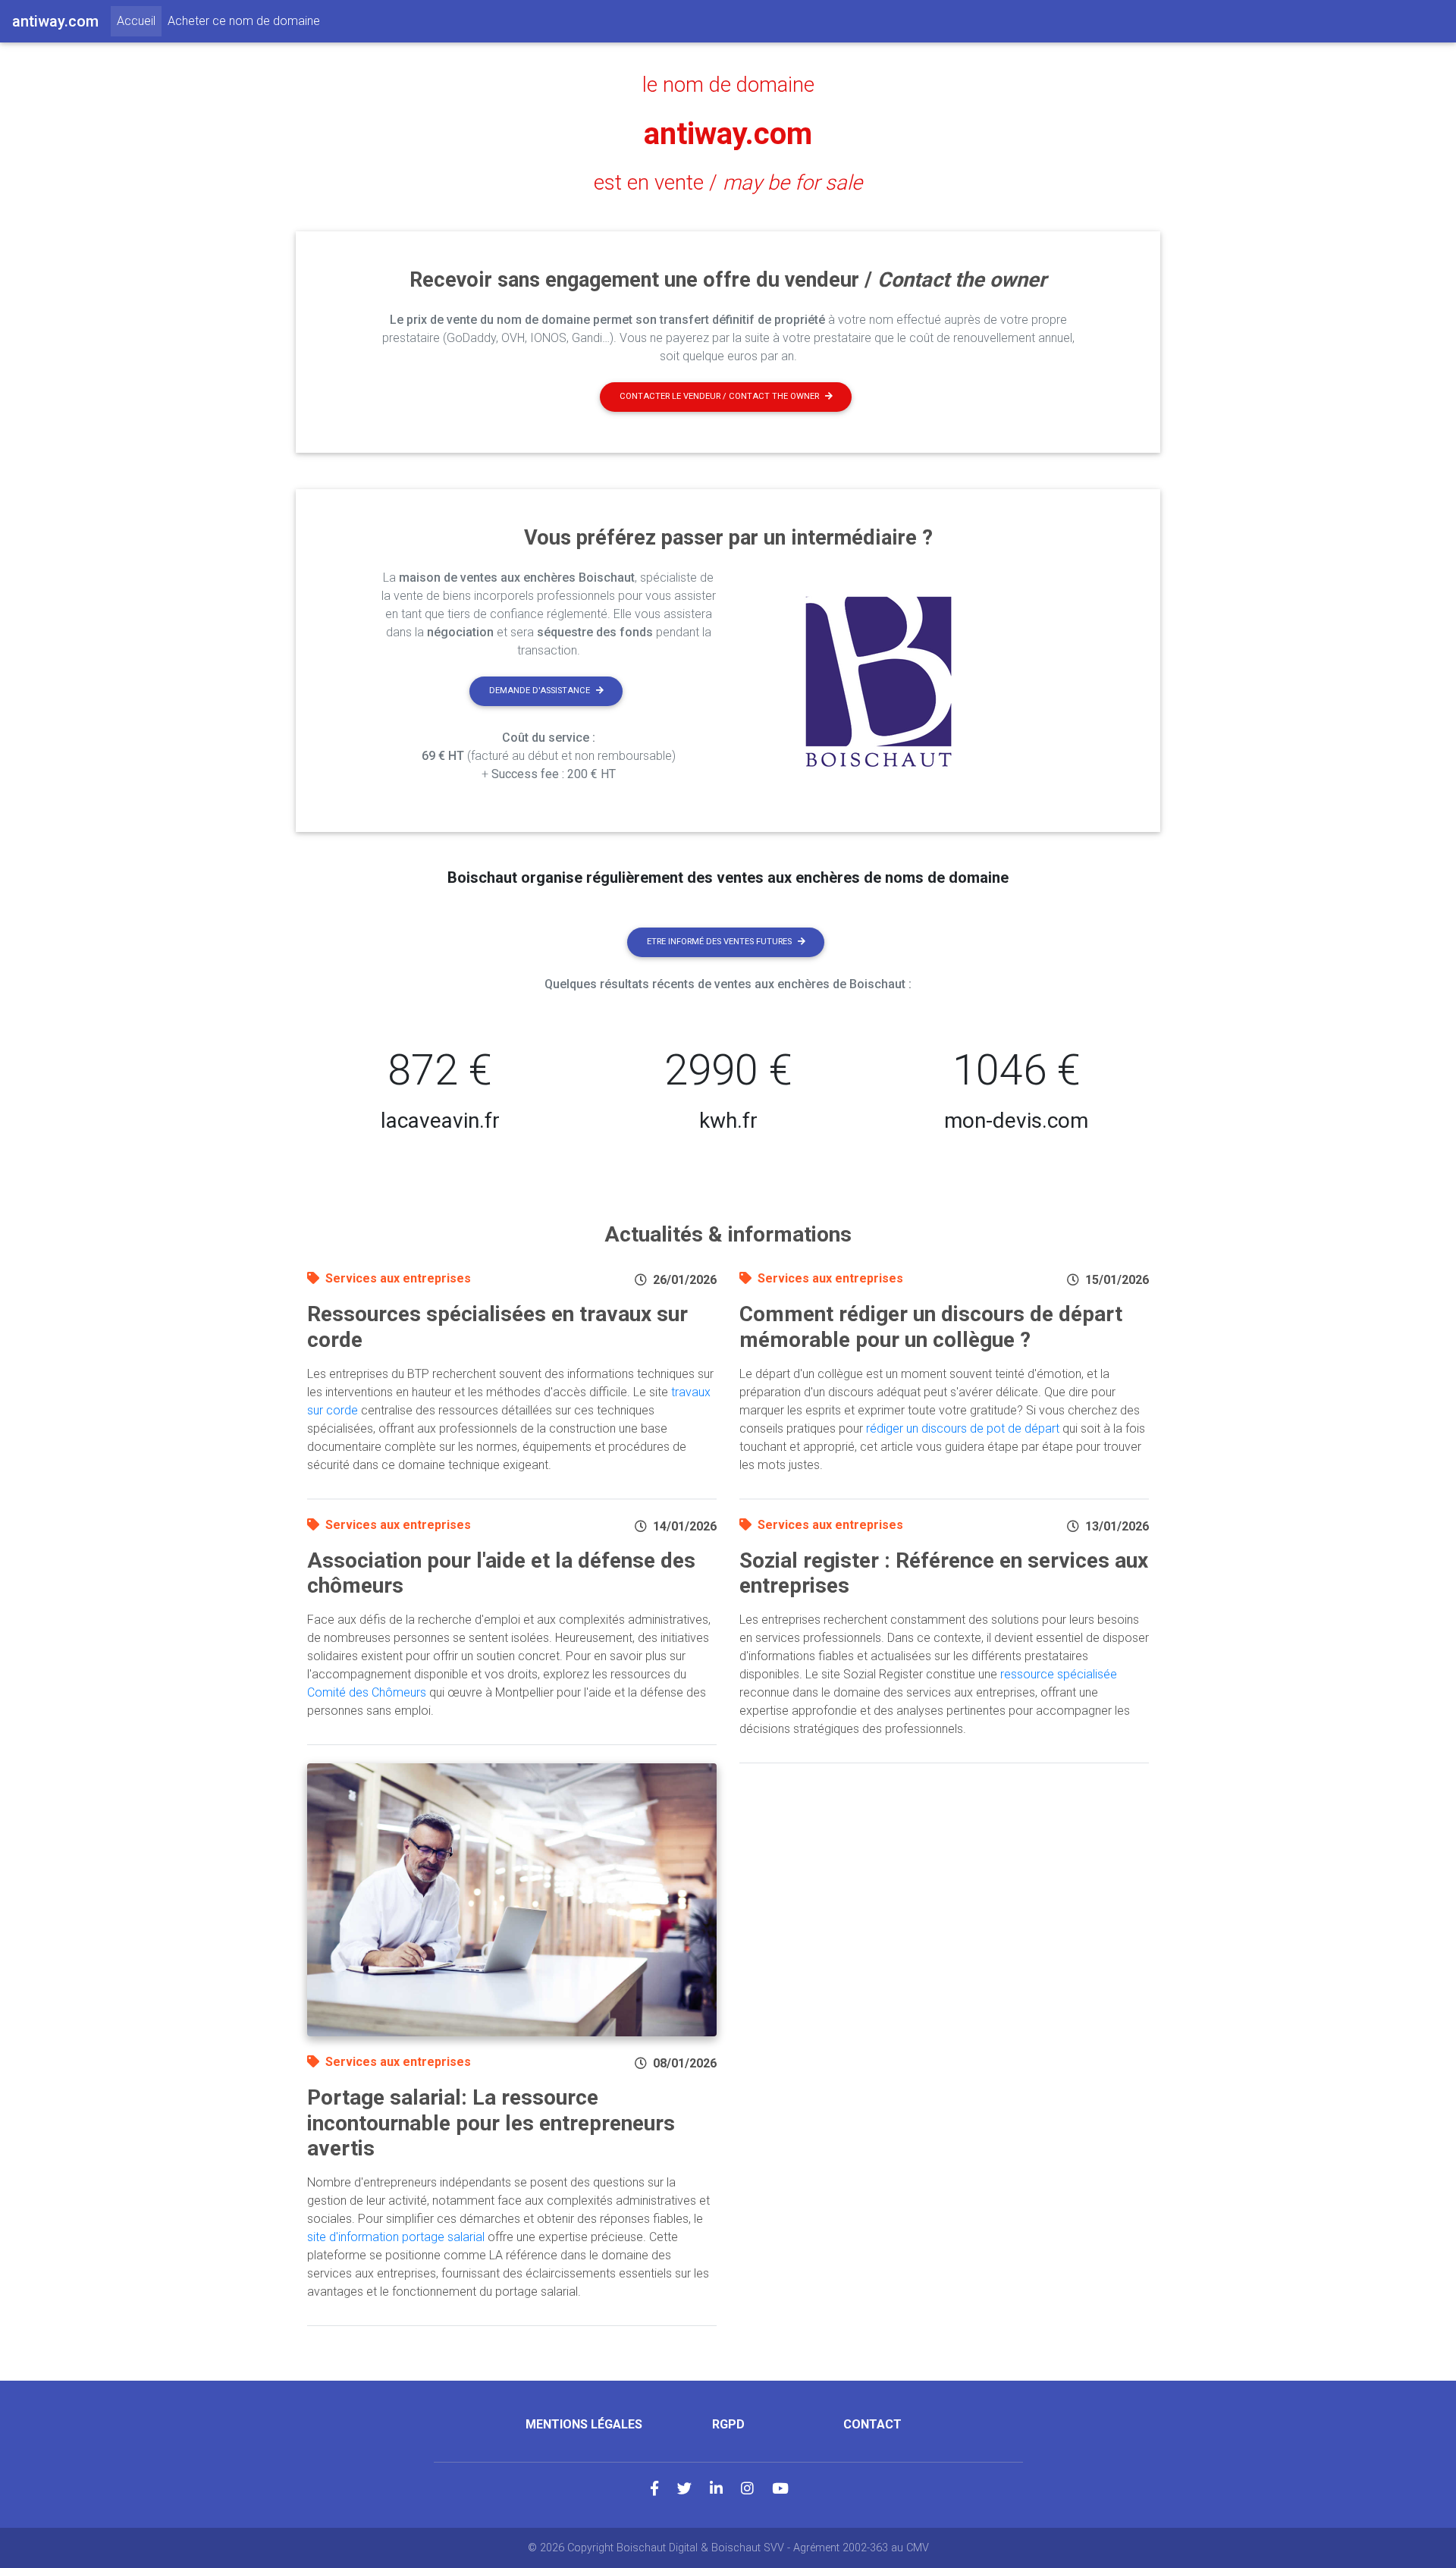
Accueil (139, 20)
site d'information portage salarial (396, 2237)
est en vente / (728, 183)
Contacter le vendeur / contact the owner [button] (719, 396)
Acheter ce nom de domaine (244, 21)
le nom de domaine (728, 85)
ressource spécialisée (1059, 1674)
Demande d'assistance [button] (540, 691)
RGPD (728, 2424)
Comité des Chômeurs (367, 1692)
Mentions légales (584, 2424)
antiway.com (728, 134)
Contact (872, 2424)
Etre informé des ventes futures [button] (719, 942)
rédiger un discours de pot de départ (963, 1428)
